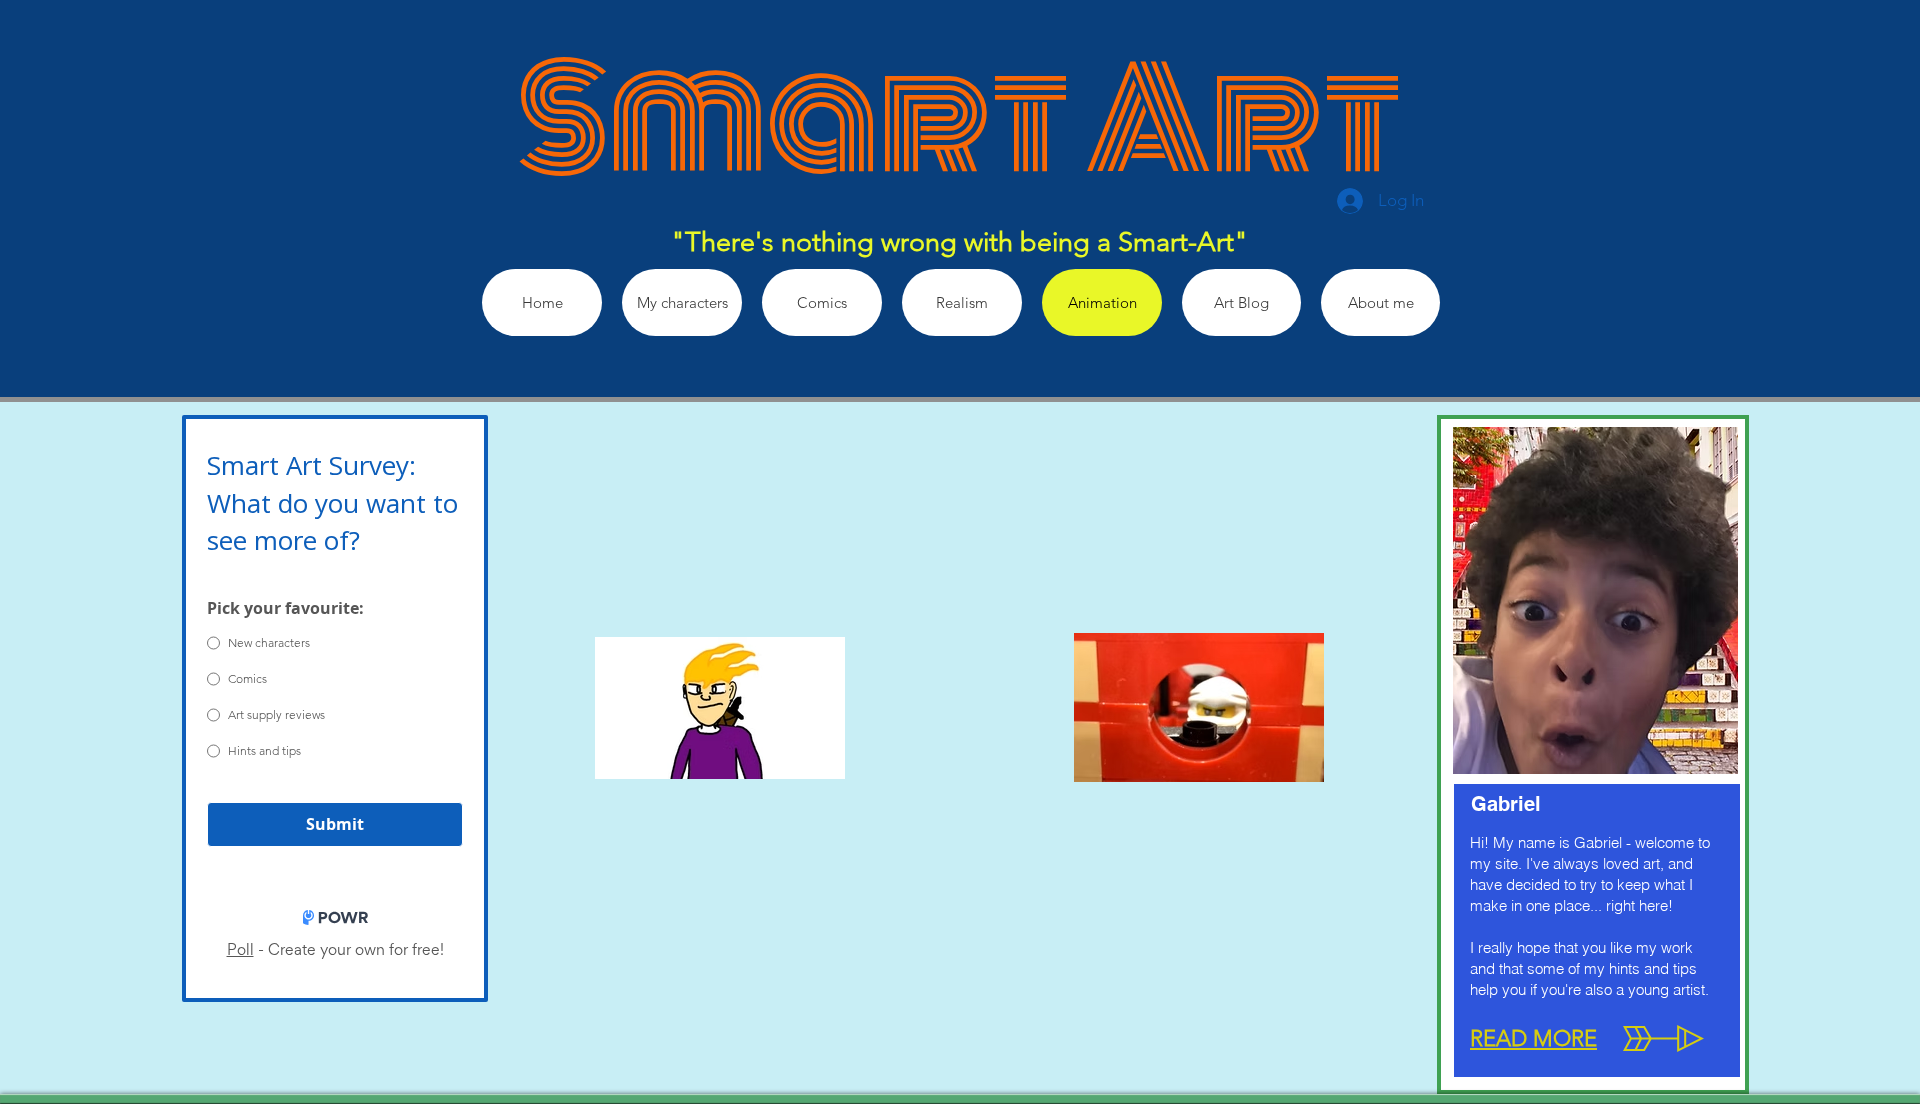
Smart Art (959, 120)
